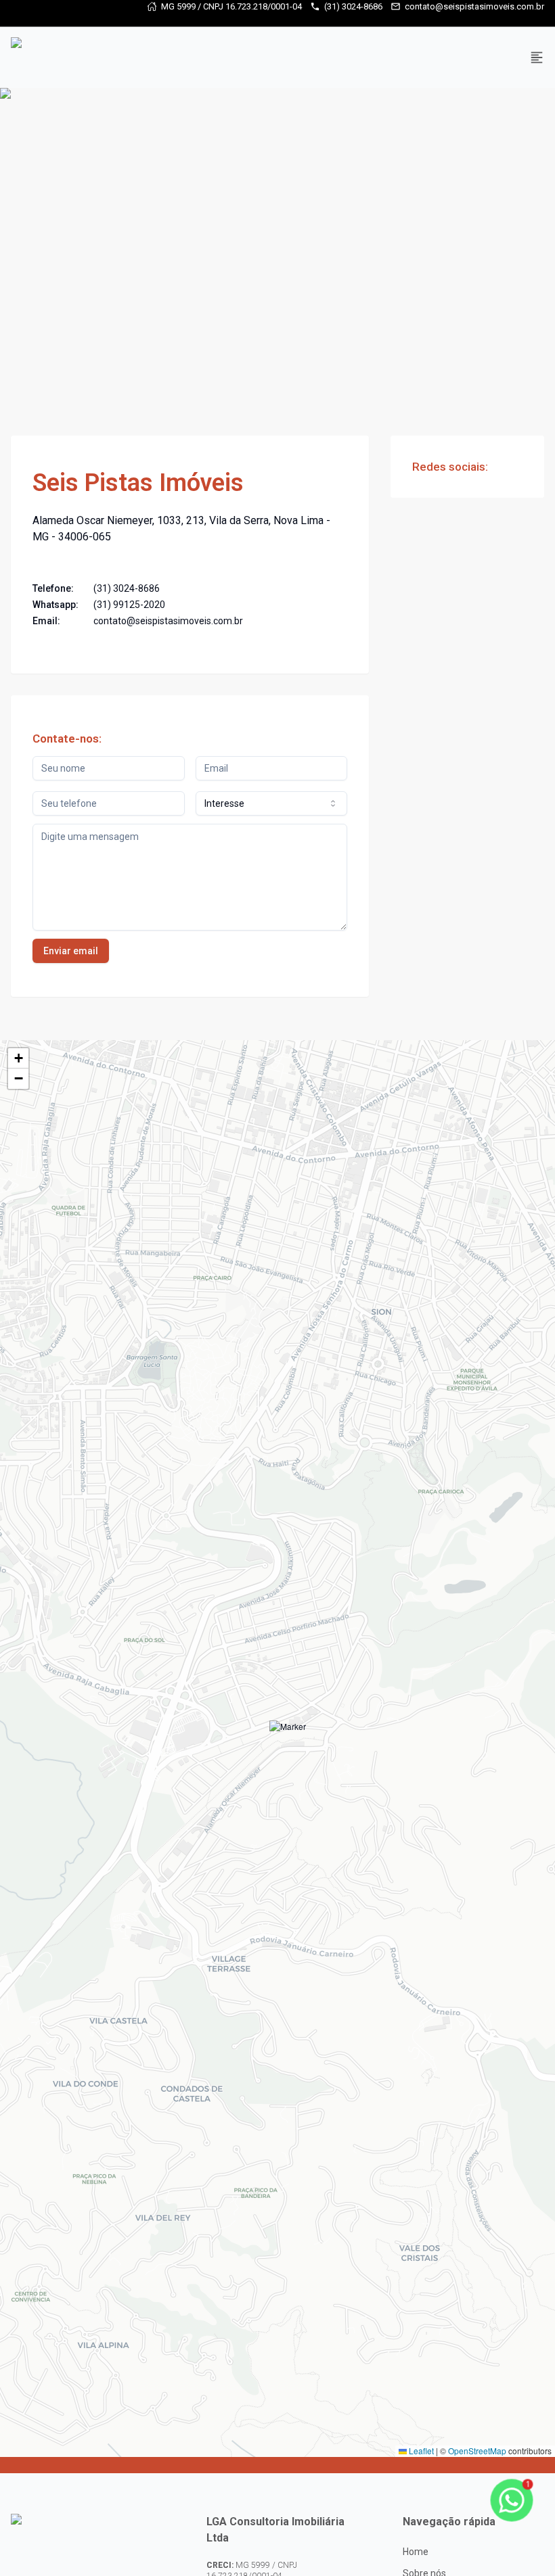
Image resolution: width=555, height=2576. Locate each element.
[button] (288, 1739)
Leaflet (420, 2451)
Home (416, 2552)
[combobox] (272, 803)
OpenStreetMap (477, 2451)
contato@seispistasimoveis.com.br (474, 6)
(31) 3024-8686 (353, 6)
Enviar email (71, 951)
